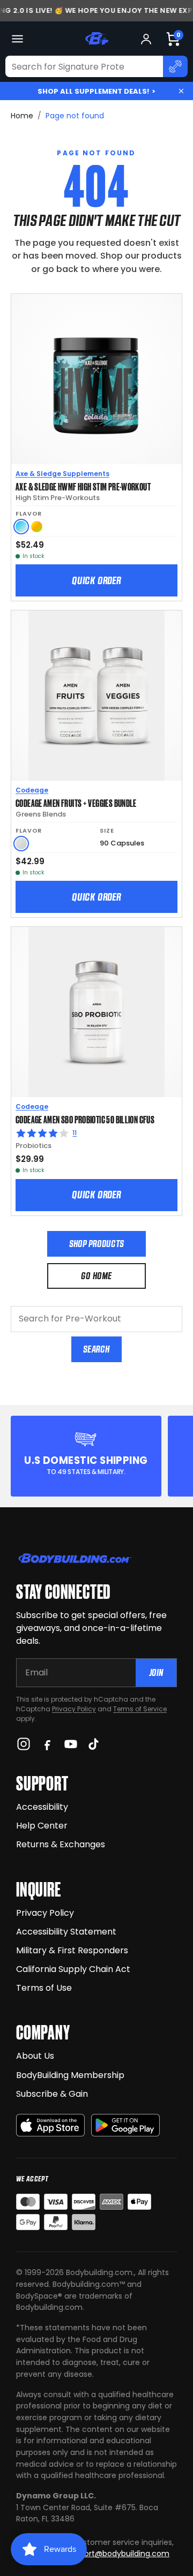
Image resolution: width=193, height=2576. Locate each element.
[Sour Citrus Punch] (37, 527)
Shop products (96, 1244)
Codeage (32, 790)
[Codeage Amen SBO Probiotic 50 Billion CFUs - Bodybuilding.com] (96, 1012)
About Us (35, 2056)
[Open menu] (17, 39)
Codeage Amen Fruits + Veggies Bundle (76, 803)
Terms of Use (44, 1988)
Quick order (96, 580)
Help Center (42, 1826)
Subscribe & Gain (52, 2094)
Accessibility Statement (66, 1932)
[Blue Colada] (21, 527)
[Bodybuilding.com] (96, 39)
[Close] (181, 91)
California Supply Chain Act (73, 1969)
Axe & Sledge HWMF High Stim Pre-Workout (83, 486)
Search (96, 1349)
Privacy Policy (74, 1709)
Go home (96, 1276)
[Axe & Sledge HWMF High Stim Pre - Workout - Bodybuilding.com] (96, 379)
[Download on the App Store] (50, 2125)
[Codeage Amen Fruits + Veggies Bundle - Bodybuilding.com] (96, 696)
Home (22, 116)
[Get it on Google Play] (125, 2125)
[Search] (175, 66)
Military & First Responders (72, 1950)
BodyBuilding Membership (70, 2075)
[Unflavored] (21, 844)
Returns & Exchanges (61, 1844)
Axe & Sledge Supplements (62, 474)
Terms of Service (140, 1709)
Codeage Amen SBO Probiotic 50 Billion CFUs (85, 1119)
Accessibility (42, 1807)
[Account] (146, 39)
